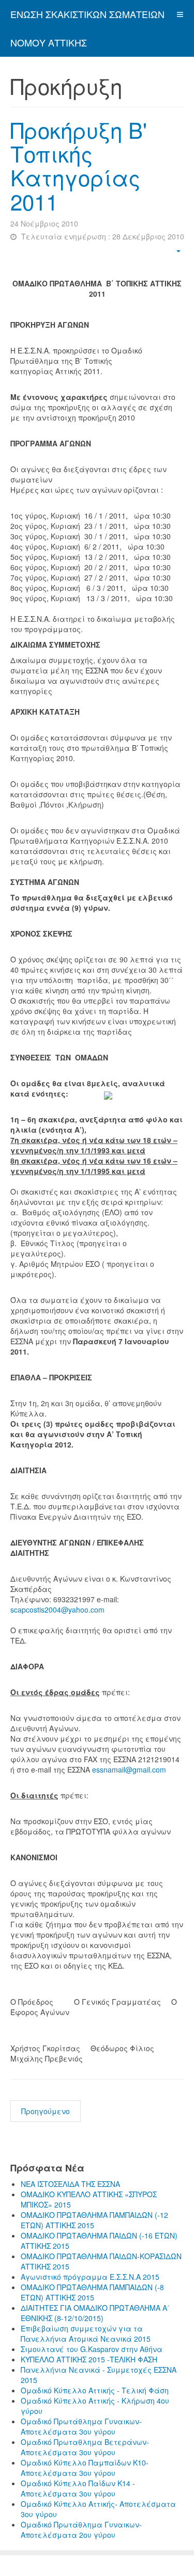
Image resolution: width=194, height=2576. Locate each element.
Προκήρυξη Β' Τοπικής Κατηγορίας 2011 (79, 165)
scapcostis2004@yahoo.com (57, 1609)
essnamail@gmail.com (129, 1769)
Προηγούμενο (46, 2111)
